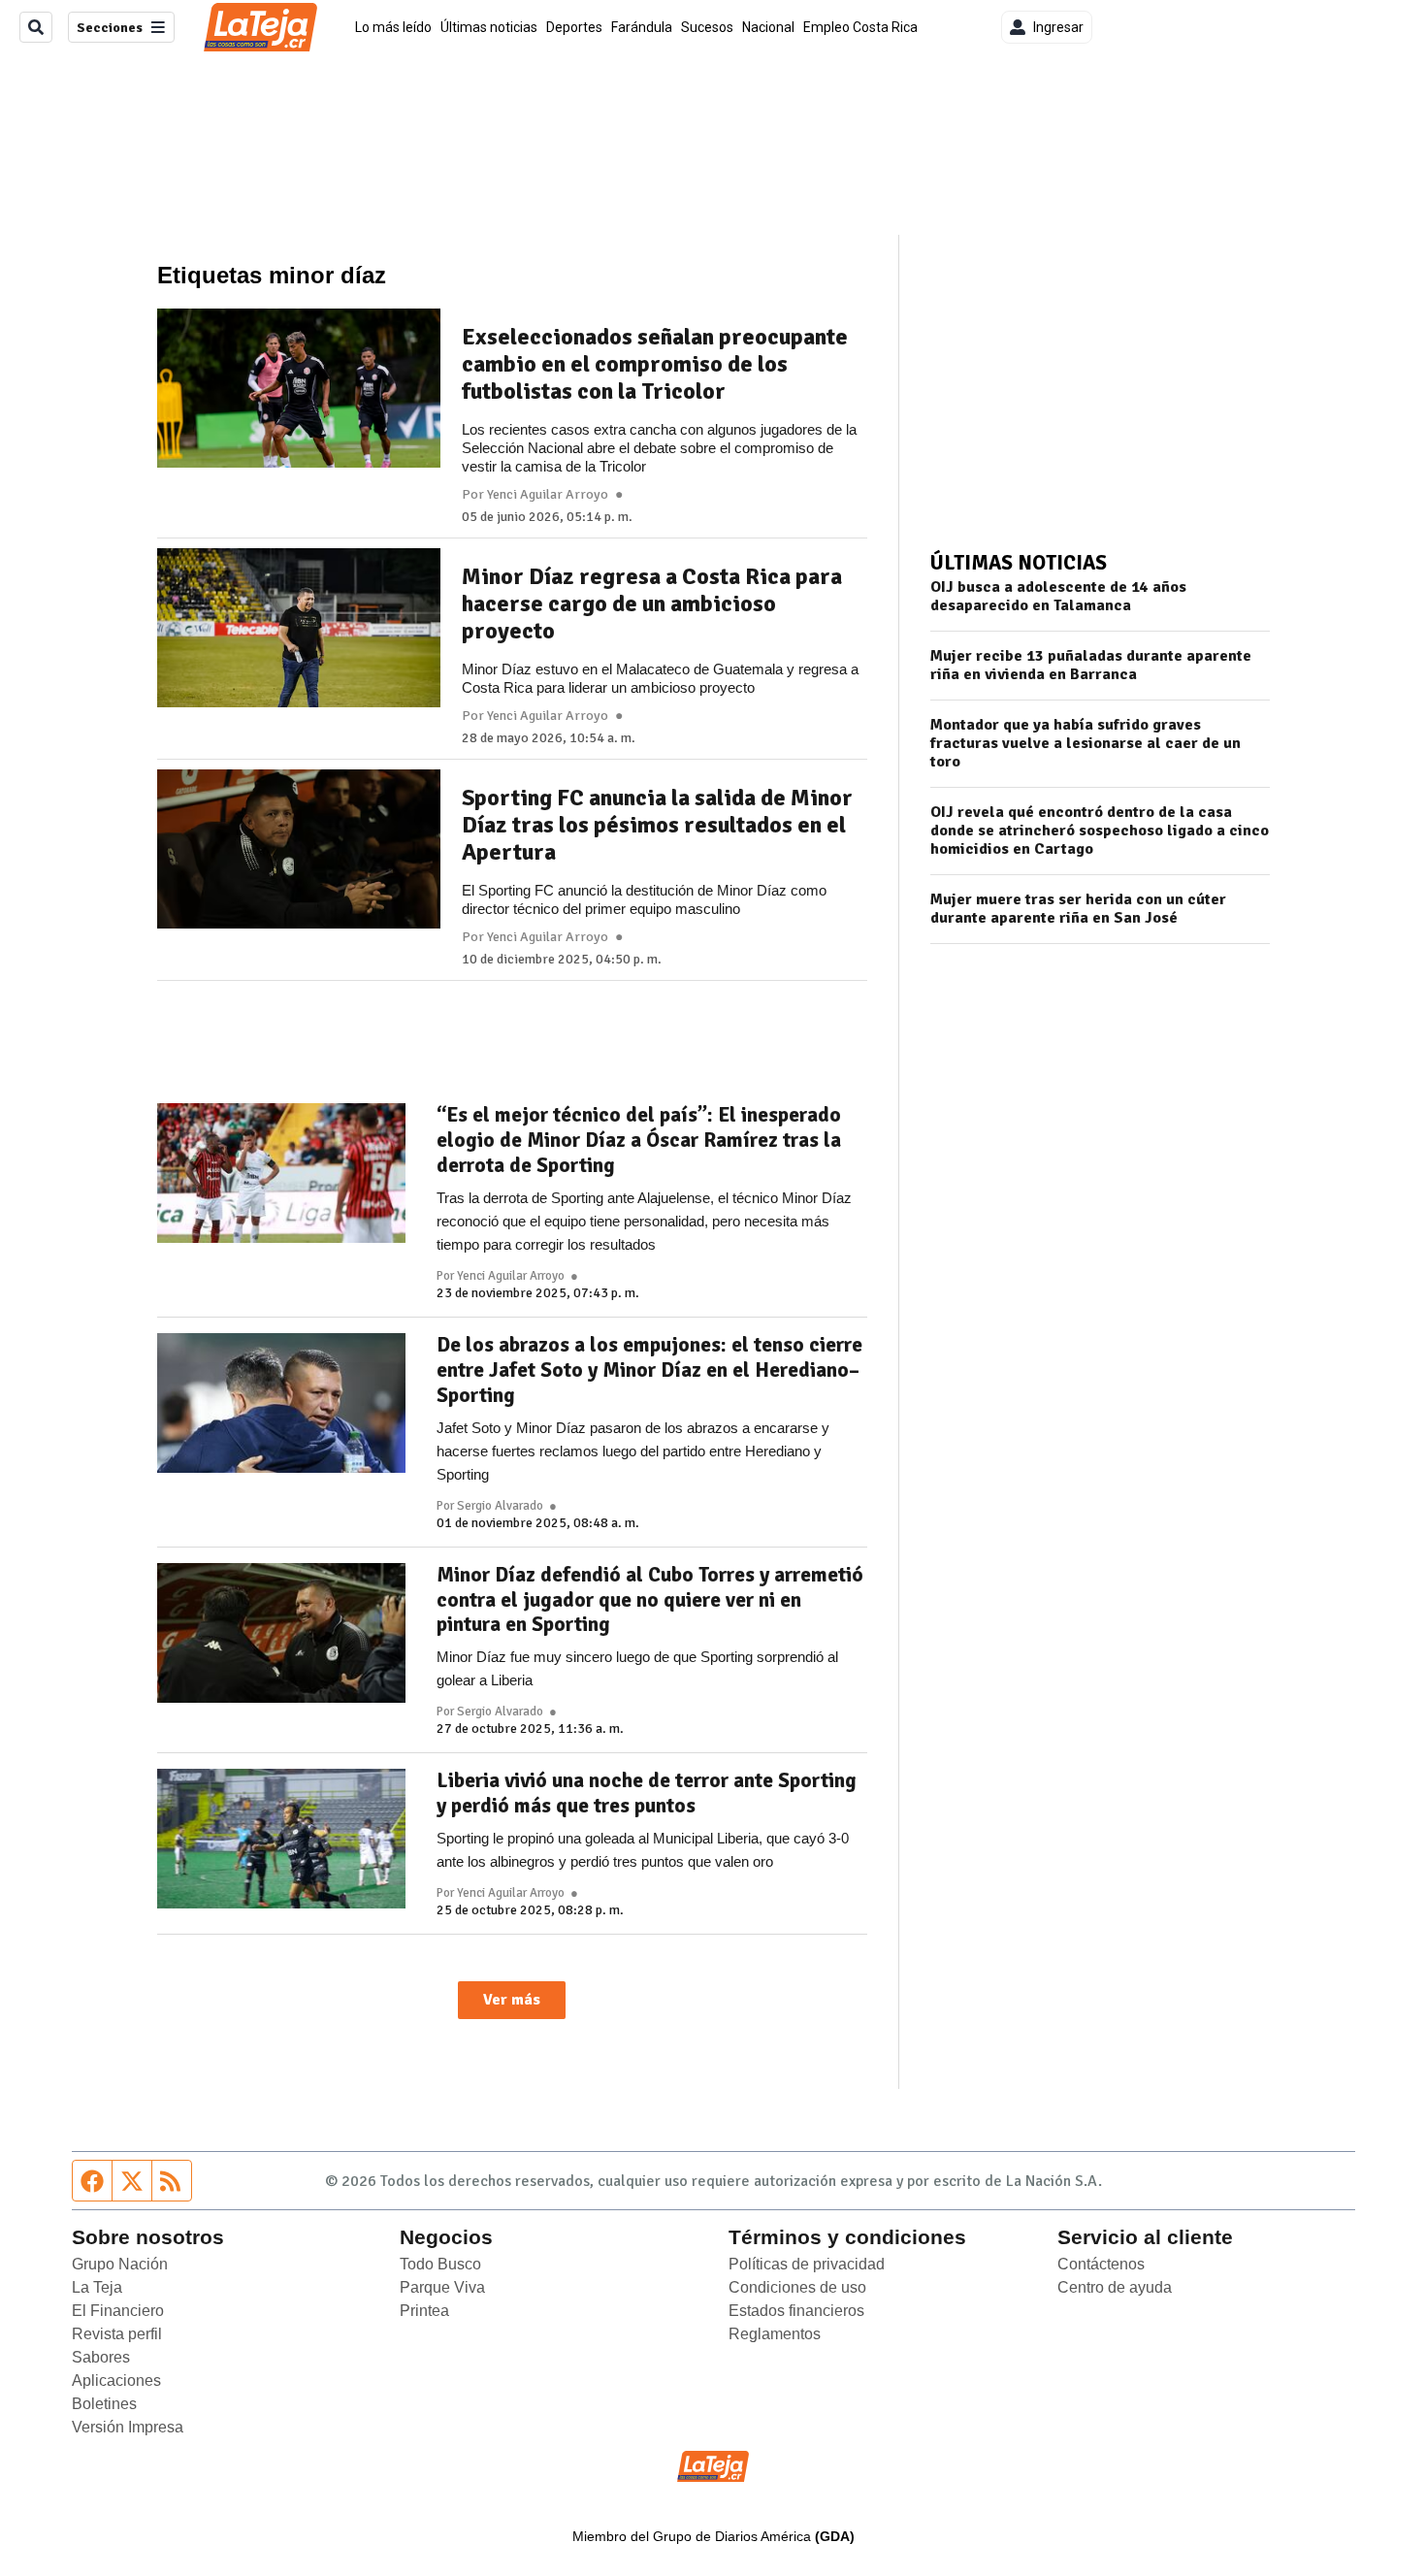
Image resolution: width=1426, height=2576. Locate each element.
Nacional (768, 27)
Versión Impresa (128, 2427)
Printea (424, 2311)
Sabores (101, 2357)
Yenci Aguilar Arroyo (548, 495)
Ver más (512, 2000)
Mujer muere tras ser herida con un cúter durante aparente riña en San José (1078, 909)
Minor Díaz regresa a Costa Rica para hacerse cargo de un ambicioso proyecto (652, 603)
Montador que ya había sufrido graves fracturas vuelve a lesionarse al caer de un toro (1086, 744)
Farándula (642, 27)
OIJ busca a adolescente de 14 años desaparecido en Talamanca (1058, 597)
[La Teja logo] (260, 27)
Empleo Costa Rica (860, 27)
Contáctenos (1101, 2264)
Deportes (574, 27)
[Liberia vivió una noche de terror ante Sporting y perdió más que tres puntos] (281, 1839)
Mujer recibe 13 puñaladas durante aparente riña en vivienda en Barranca (1091, 666)
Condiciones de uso (797, 2287)
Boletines (104, 2404)
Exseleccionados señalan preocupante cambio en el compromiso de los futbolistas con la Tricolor (655, 364)
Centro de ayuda (1115, 2287)
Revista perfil (117, 2334)
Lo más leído (393, 27)
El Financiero (118, 2311)
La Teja (97, 2287)
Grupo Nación (120, 2264)
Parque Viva (442, 2287)
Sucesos (707, 27)
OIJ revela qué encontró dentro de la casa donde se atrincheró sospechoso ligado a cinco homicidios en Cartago (1100, 831)
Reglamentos (775, 2334)
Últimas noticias (489, 27)
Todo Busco (440, 2264)
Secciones (110, 28)
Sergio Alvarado (500, 1506)
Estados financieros (796, 2311)
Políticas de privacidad (807, 2264)
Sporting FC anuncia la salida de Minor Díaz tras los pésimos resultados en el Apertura (657, 825)
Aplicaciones (116, 2380)
